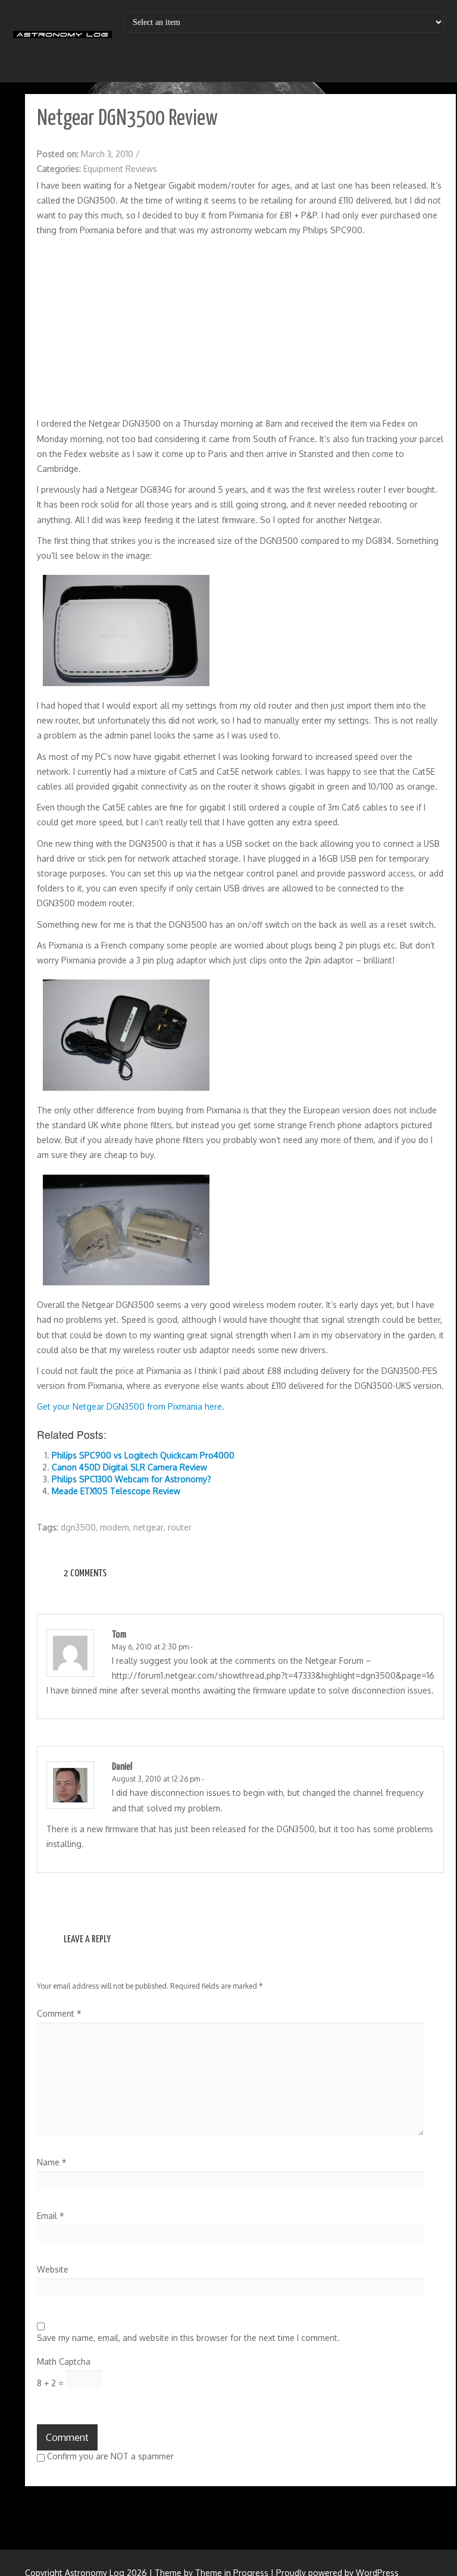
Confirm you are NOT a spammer (109, 2456)
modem (115, 1527)
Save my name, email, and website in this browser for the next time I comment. (188, 2338)
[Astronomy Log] (62, 39)
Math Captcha (64, 2361)
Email (51, 2216)
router (180, 1527)
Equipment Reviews (120, 169)
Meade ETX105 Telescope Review (116, 1491)
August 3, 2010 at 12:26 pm (156, 1779)
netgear (148, 1527)
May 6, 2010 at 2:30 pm (150, 1647)
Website (53, 2269)
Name (52, 2162)
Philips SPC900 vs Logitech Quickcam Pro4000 (143, 1455)
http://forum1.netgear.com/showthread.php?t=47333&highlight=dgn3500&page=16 (273, 1675)
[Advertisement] (240, 327)
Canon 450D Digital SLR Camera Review (129, 1467)
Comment (59, 2013)
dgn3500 (78, 1527)
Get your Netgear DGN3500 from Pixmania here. (131, 1406)
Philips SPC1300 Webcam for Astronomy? (132, 1479)
